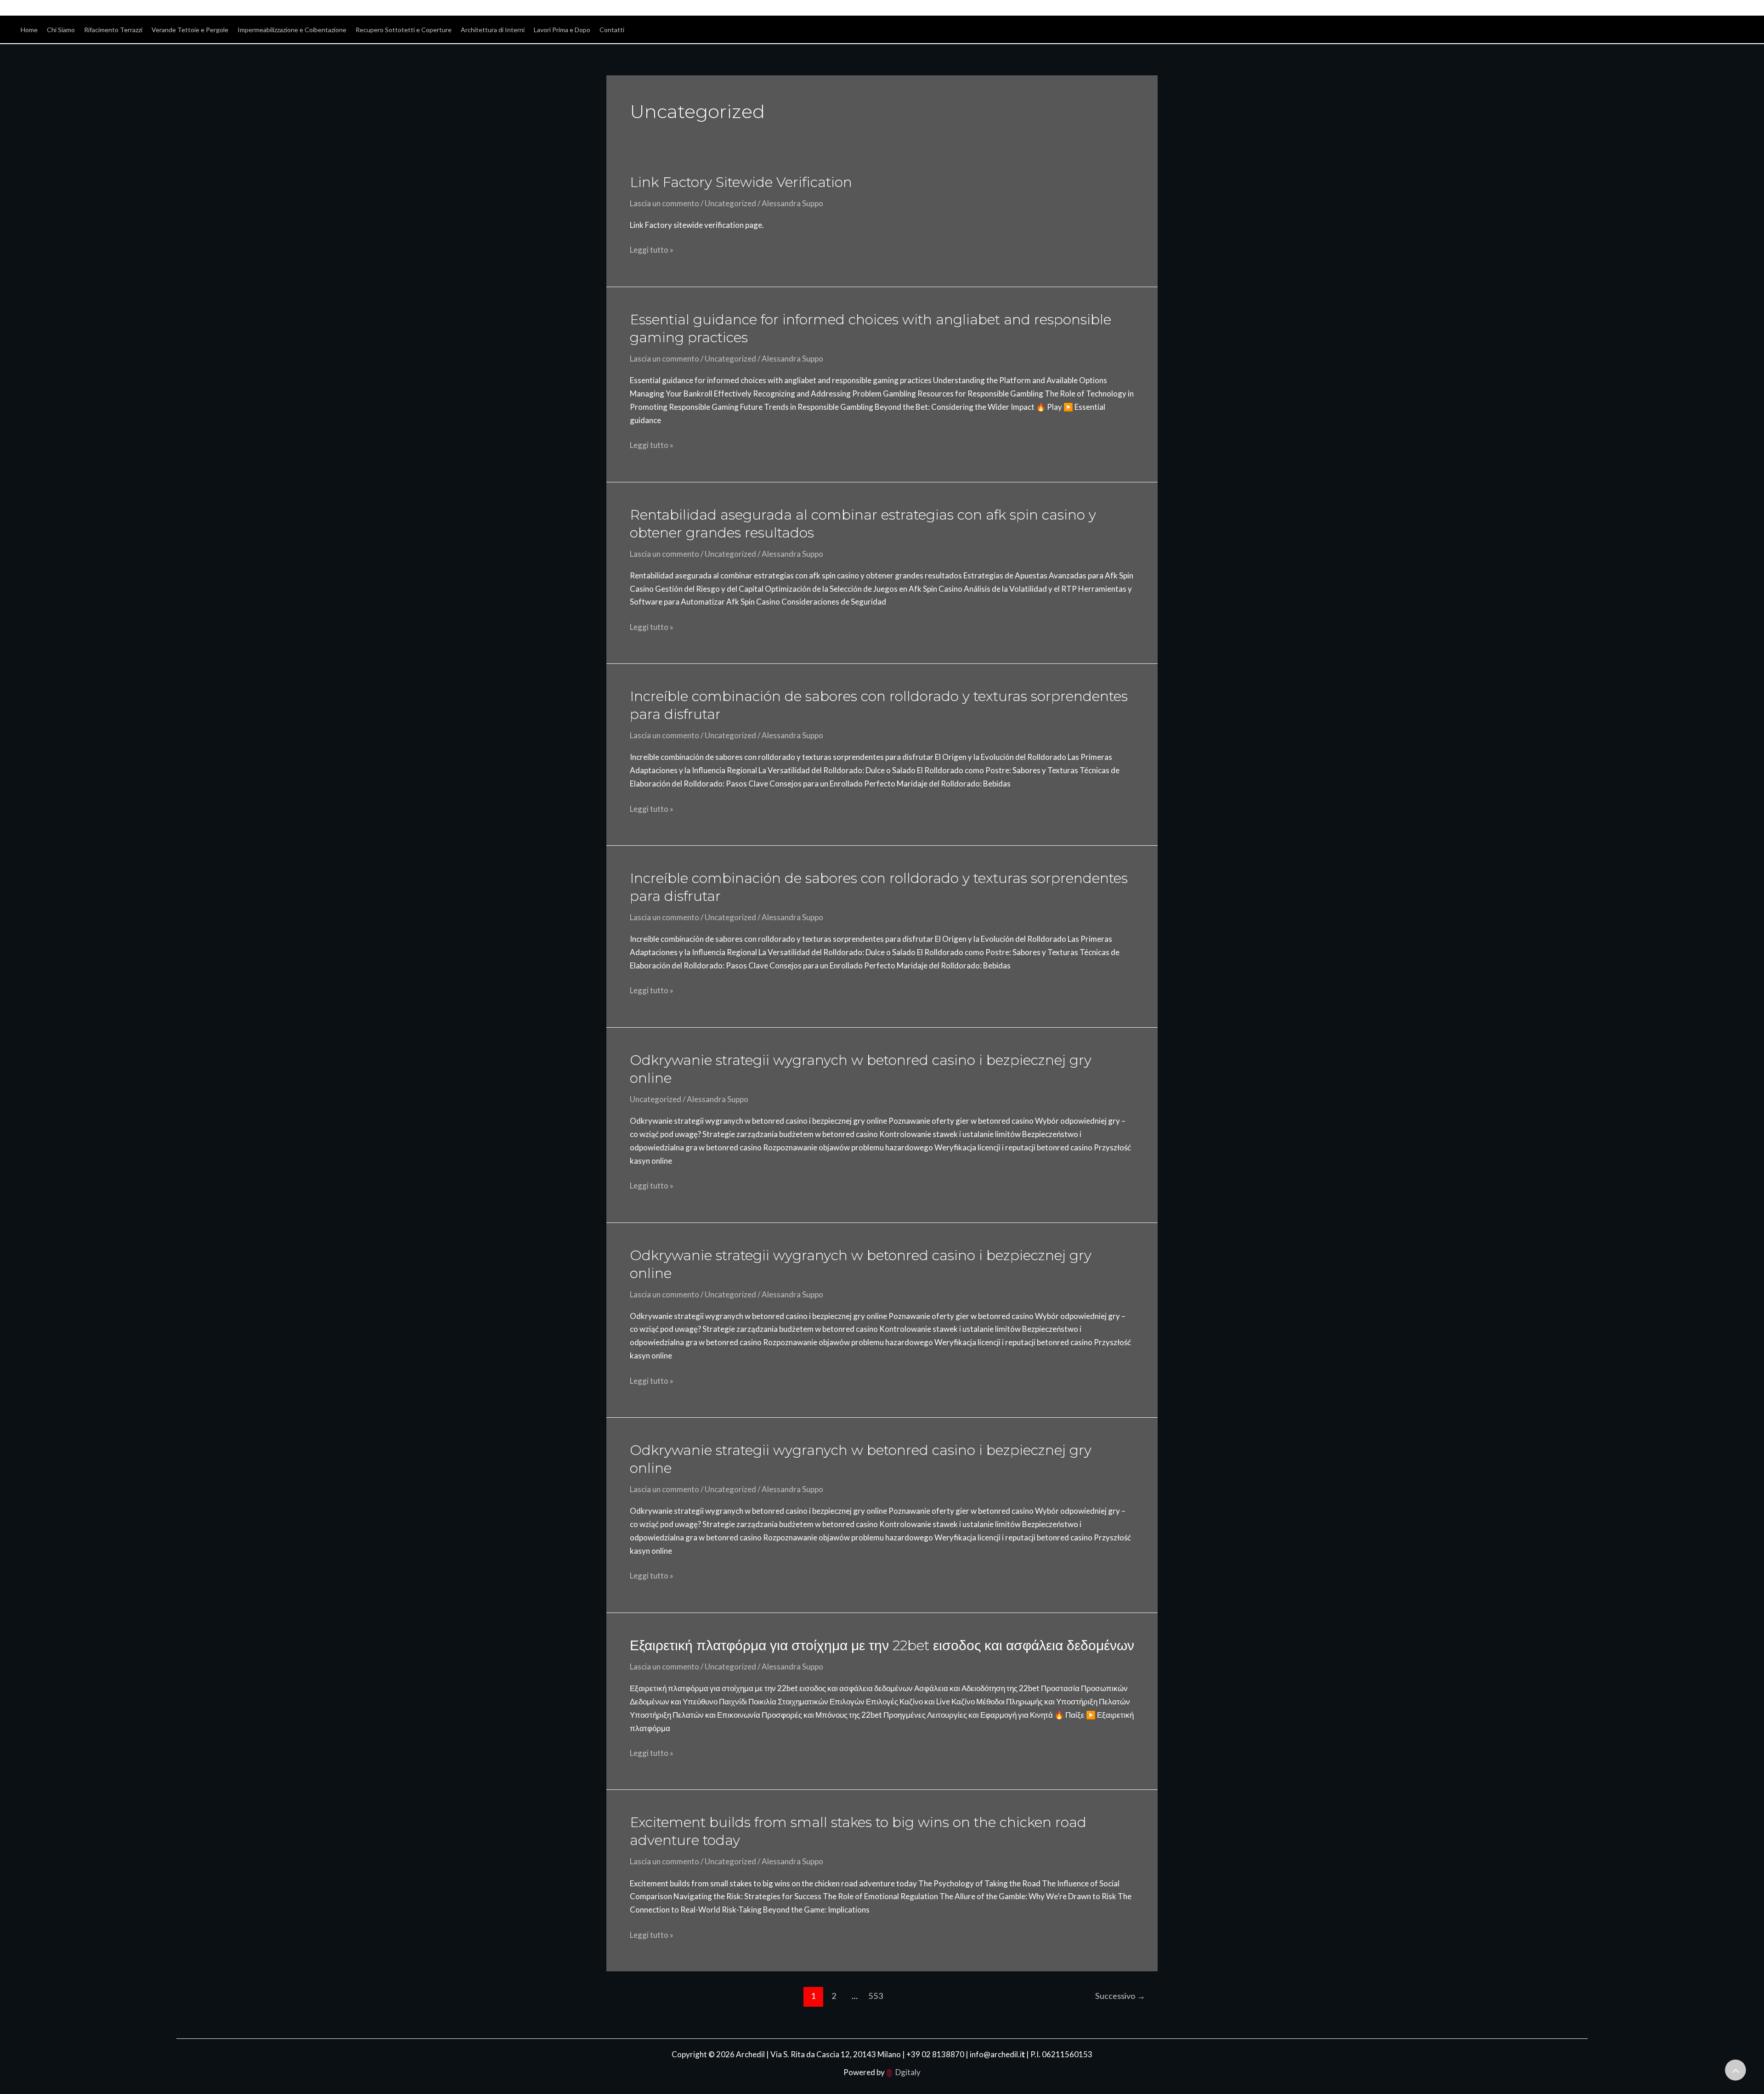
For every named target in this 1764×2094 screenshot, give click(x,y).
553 (876, 1996)
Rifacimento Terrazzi (113, 30)
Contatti (612, 30)
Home (29, 30)
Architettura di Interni (493, 30)
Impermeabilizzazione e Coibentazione (292, 30)
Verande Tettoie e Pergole (190, 30)
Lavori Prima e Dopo (562, 30)
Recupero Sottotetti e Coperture (404, 30)
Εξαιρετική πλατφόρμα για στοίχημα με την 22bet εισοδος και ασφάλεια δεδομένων (882, 1645)
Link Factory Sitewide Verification (741, 182)
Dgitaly (908, 2072)
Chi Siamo (61, 30)
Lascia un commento (664, 203)
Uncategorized (730, 203)
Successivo (1120, 1996)
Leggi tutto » (652, 249)
